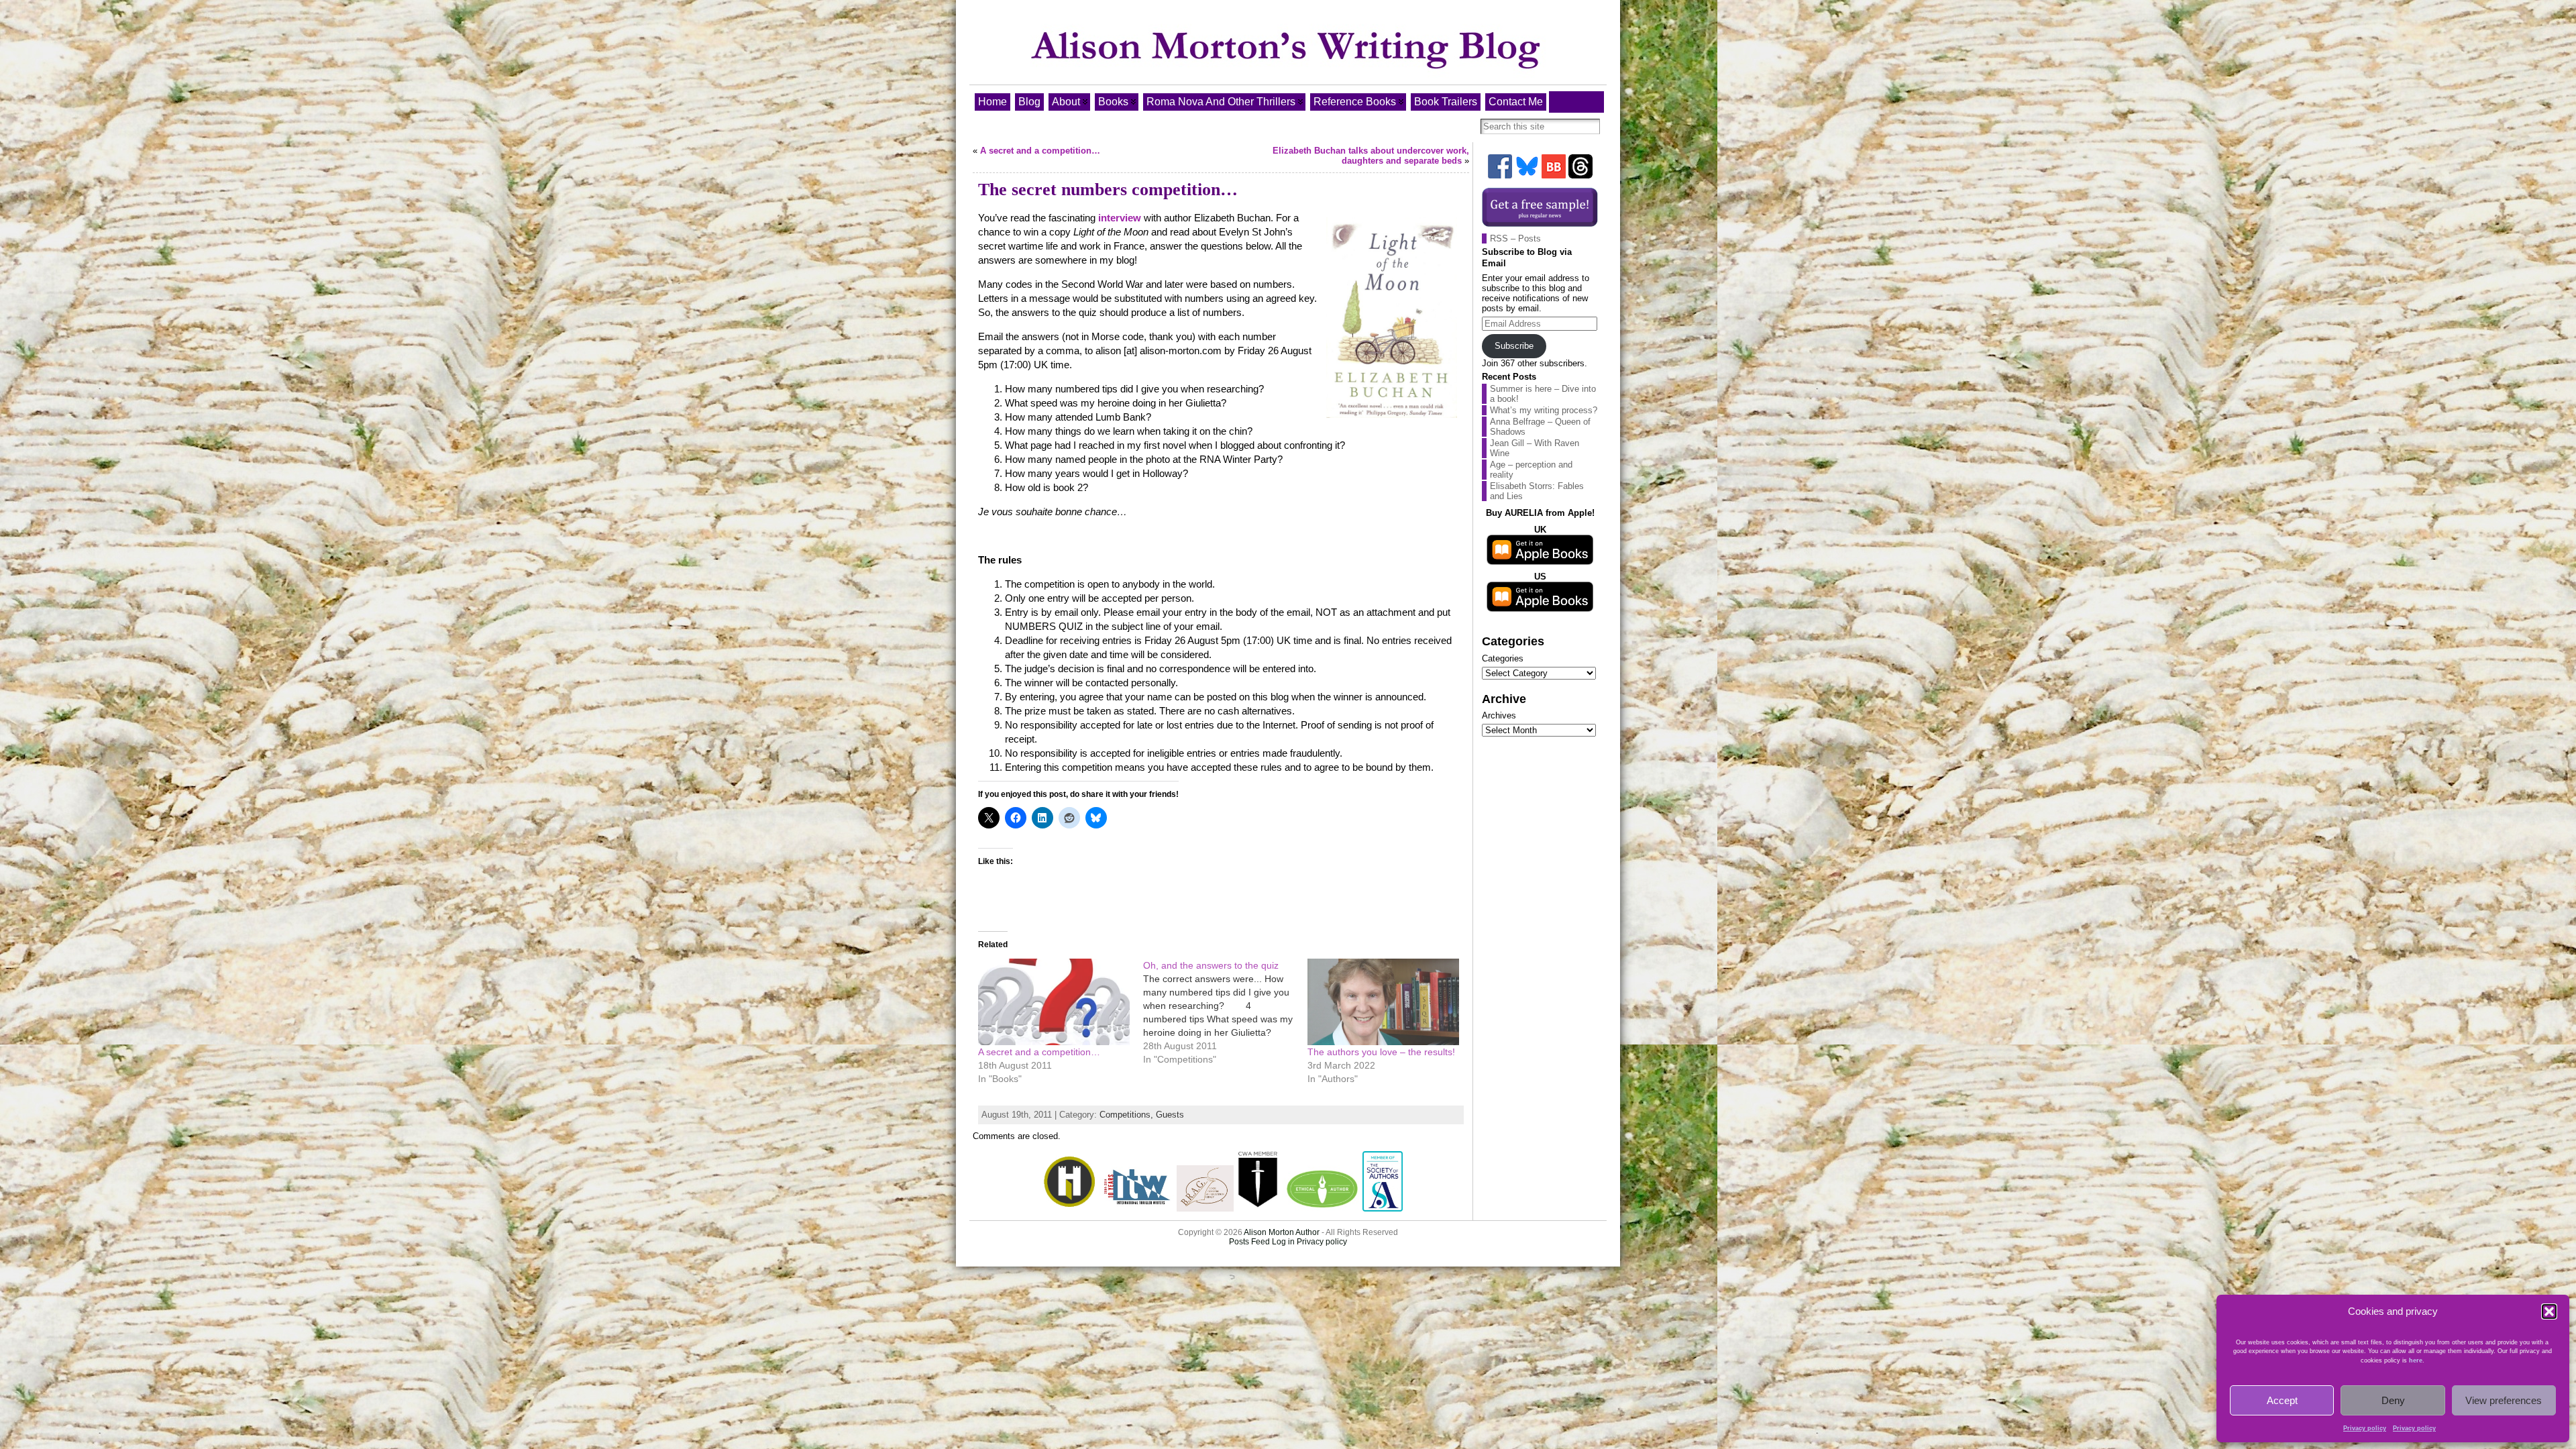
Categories (1503, 658)
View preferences (2504, 1400)
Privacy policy (2365, 1428)
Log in (1283, 1242)
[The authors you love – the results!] (1383, 1002)
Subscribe (1514, 346)
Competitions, (1128, 1115)
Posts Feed (1249, 1242)
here (2416, 1360)
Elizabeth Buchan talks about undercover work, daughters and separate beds (1371, 156)
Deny (2393, 1400)
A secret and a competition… (1040, 151)
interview (1120, 218)
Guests (1170, 1115)
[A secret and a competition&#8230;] (1054, 1002)
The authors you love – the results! (1381, 1052)
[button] (2549, 1311)
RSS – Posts (1515, 238)
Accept (2282, 1400)
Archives (1499, 715)
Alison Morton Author (1282, 1232)
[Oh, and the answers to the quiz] (1226, 1012)
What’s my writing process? (1544, 410)
